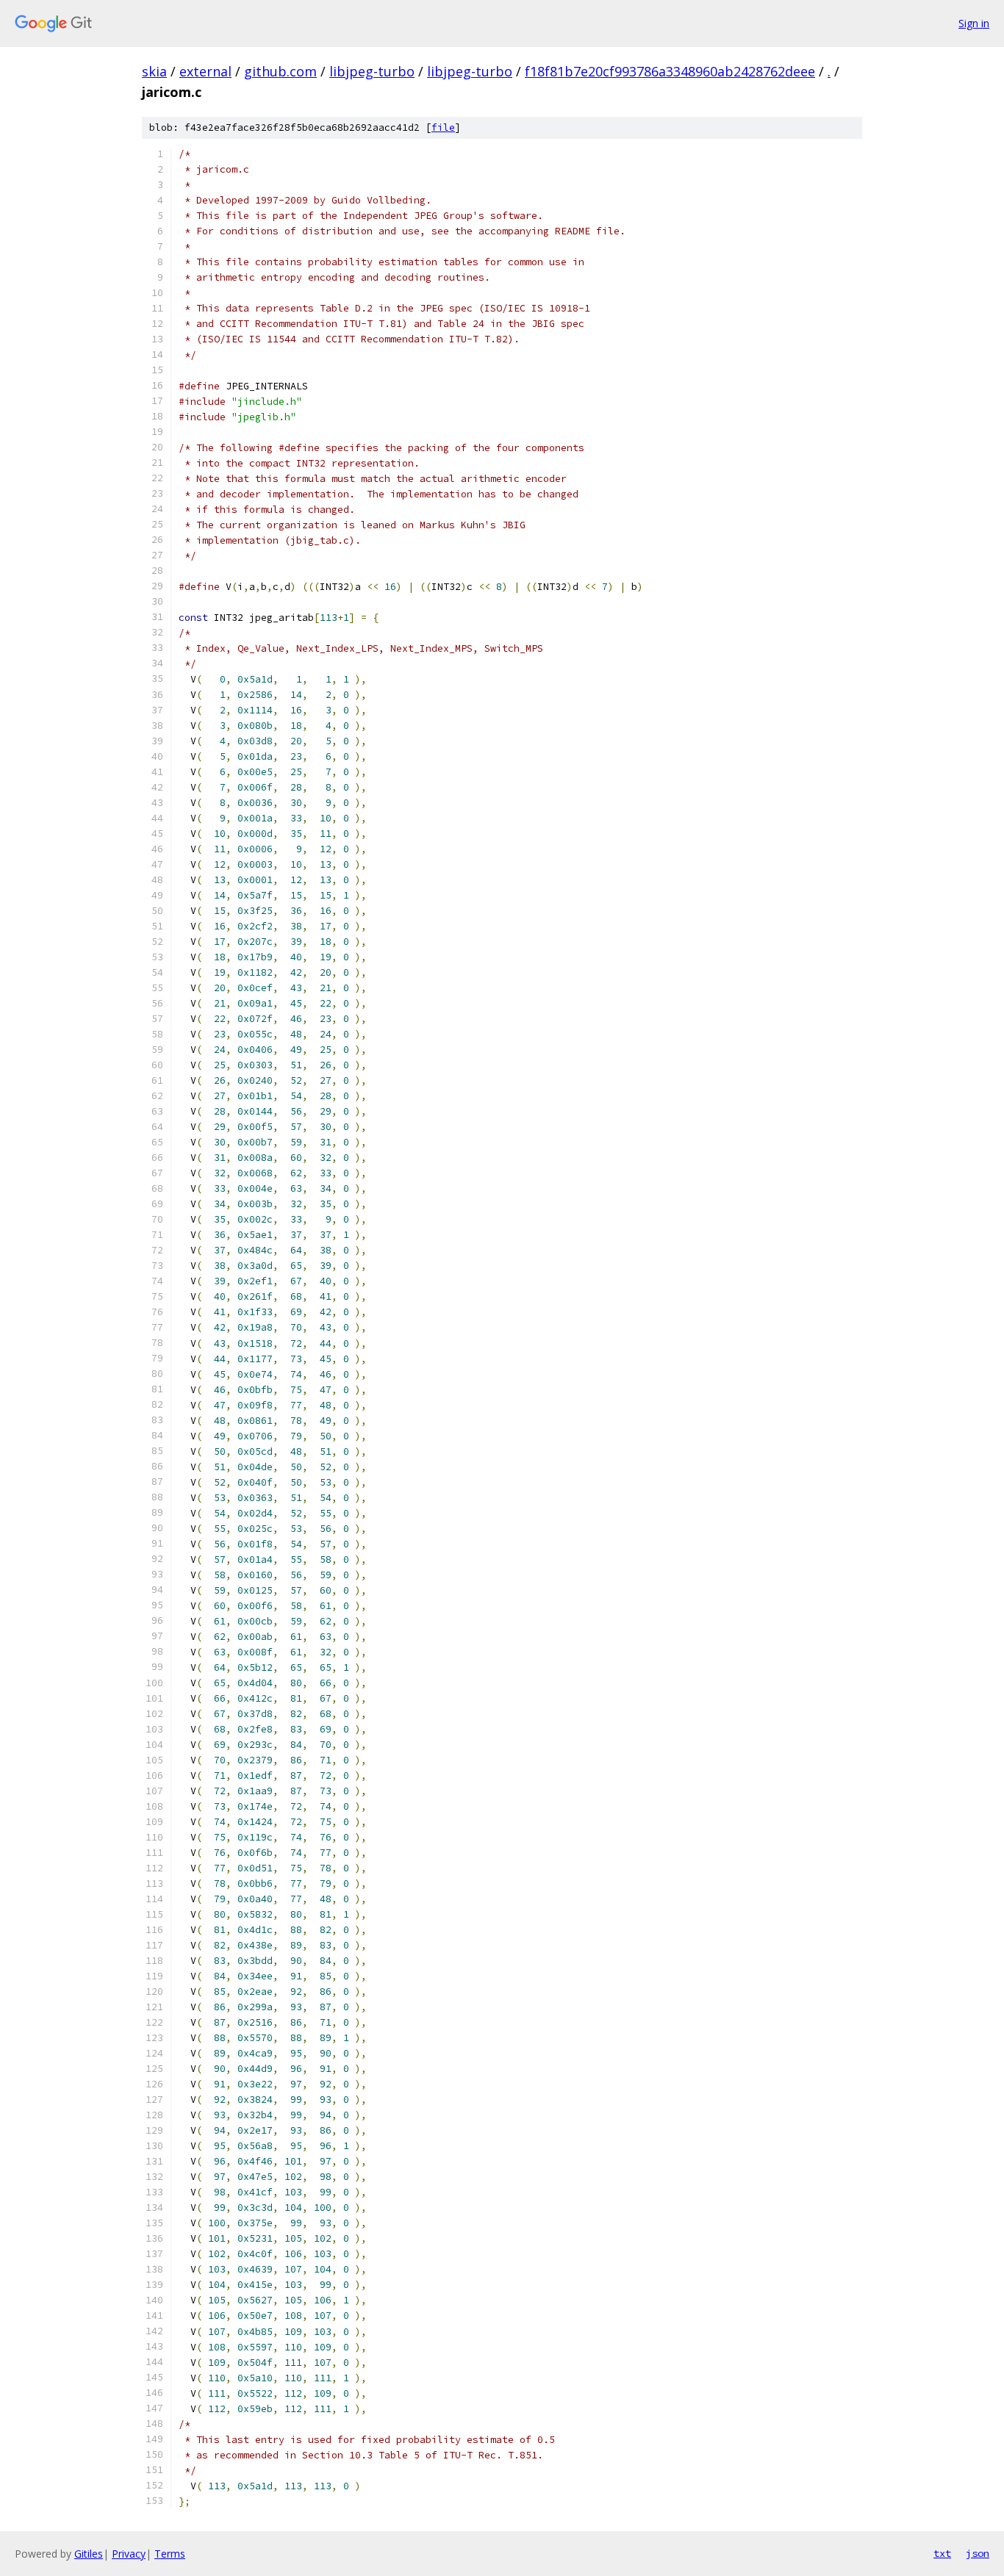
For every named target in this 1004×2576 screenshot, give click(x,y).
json (978, 2553)
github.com (280, 71)
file (443, 127)
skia (154, 71)
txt (942, 2553)
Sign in (974, 23)
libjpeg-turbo (372, 71)
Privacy (129, 2554)
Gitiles (89, 2554)
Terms (170, 2554)
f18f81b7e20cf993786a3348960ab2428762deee (670, 71)
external (205, 71)
